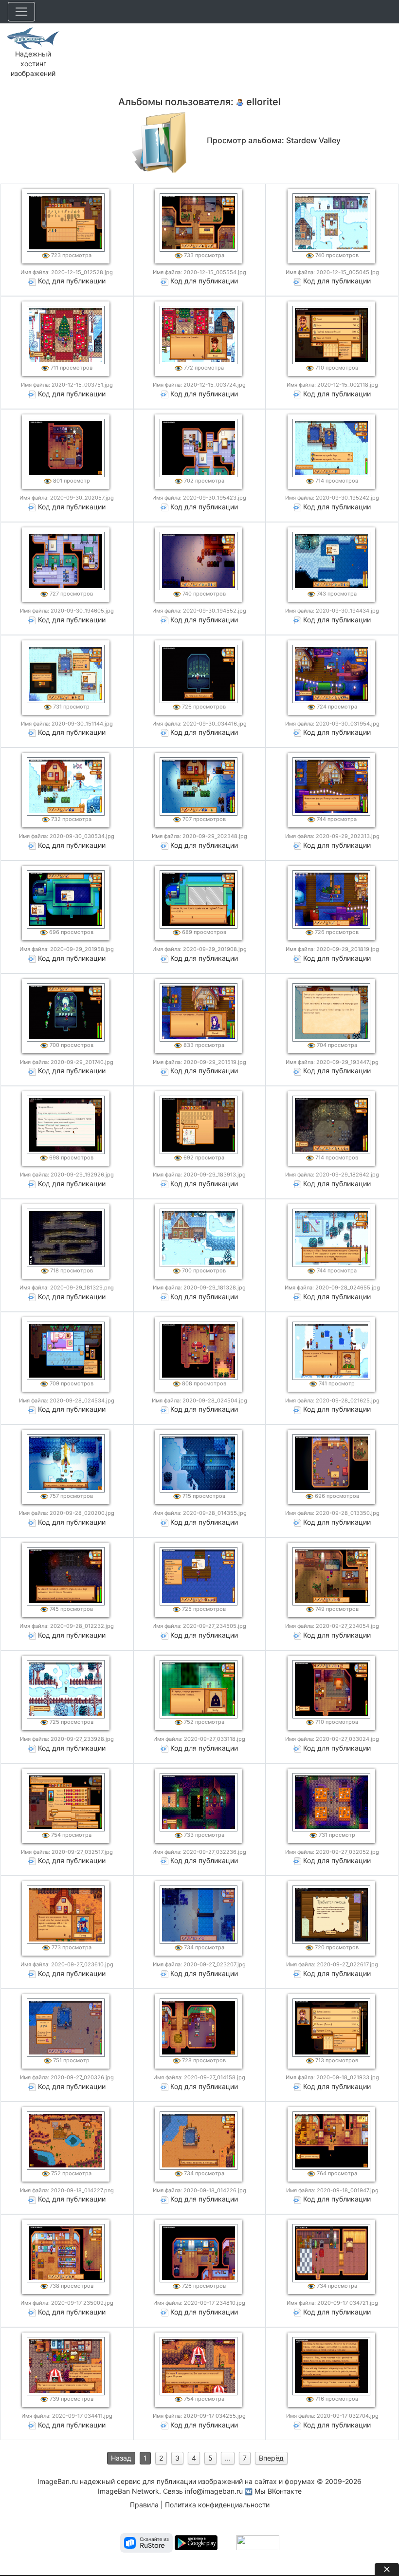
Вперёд (271, 2458)
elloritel (263, 102)
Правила (144, 2505)
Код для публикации (72, 281)
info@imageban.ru (214, 2491)
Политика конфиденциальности (217, 2505)
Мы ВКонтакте (278, 2491)
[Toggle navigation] (21, 12)
